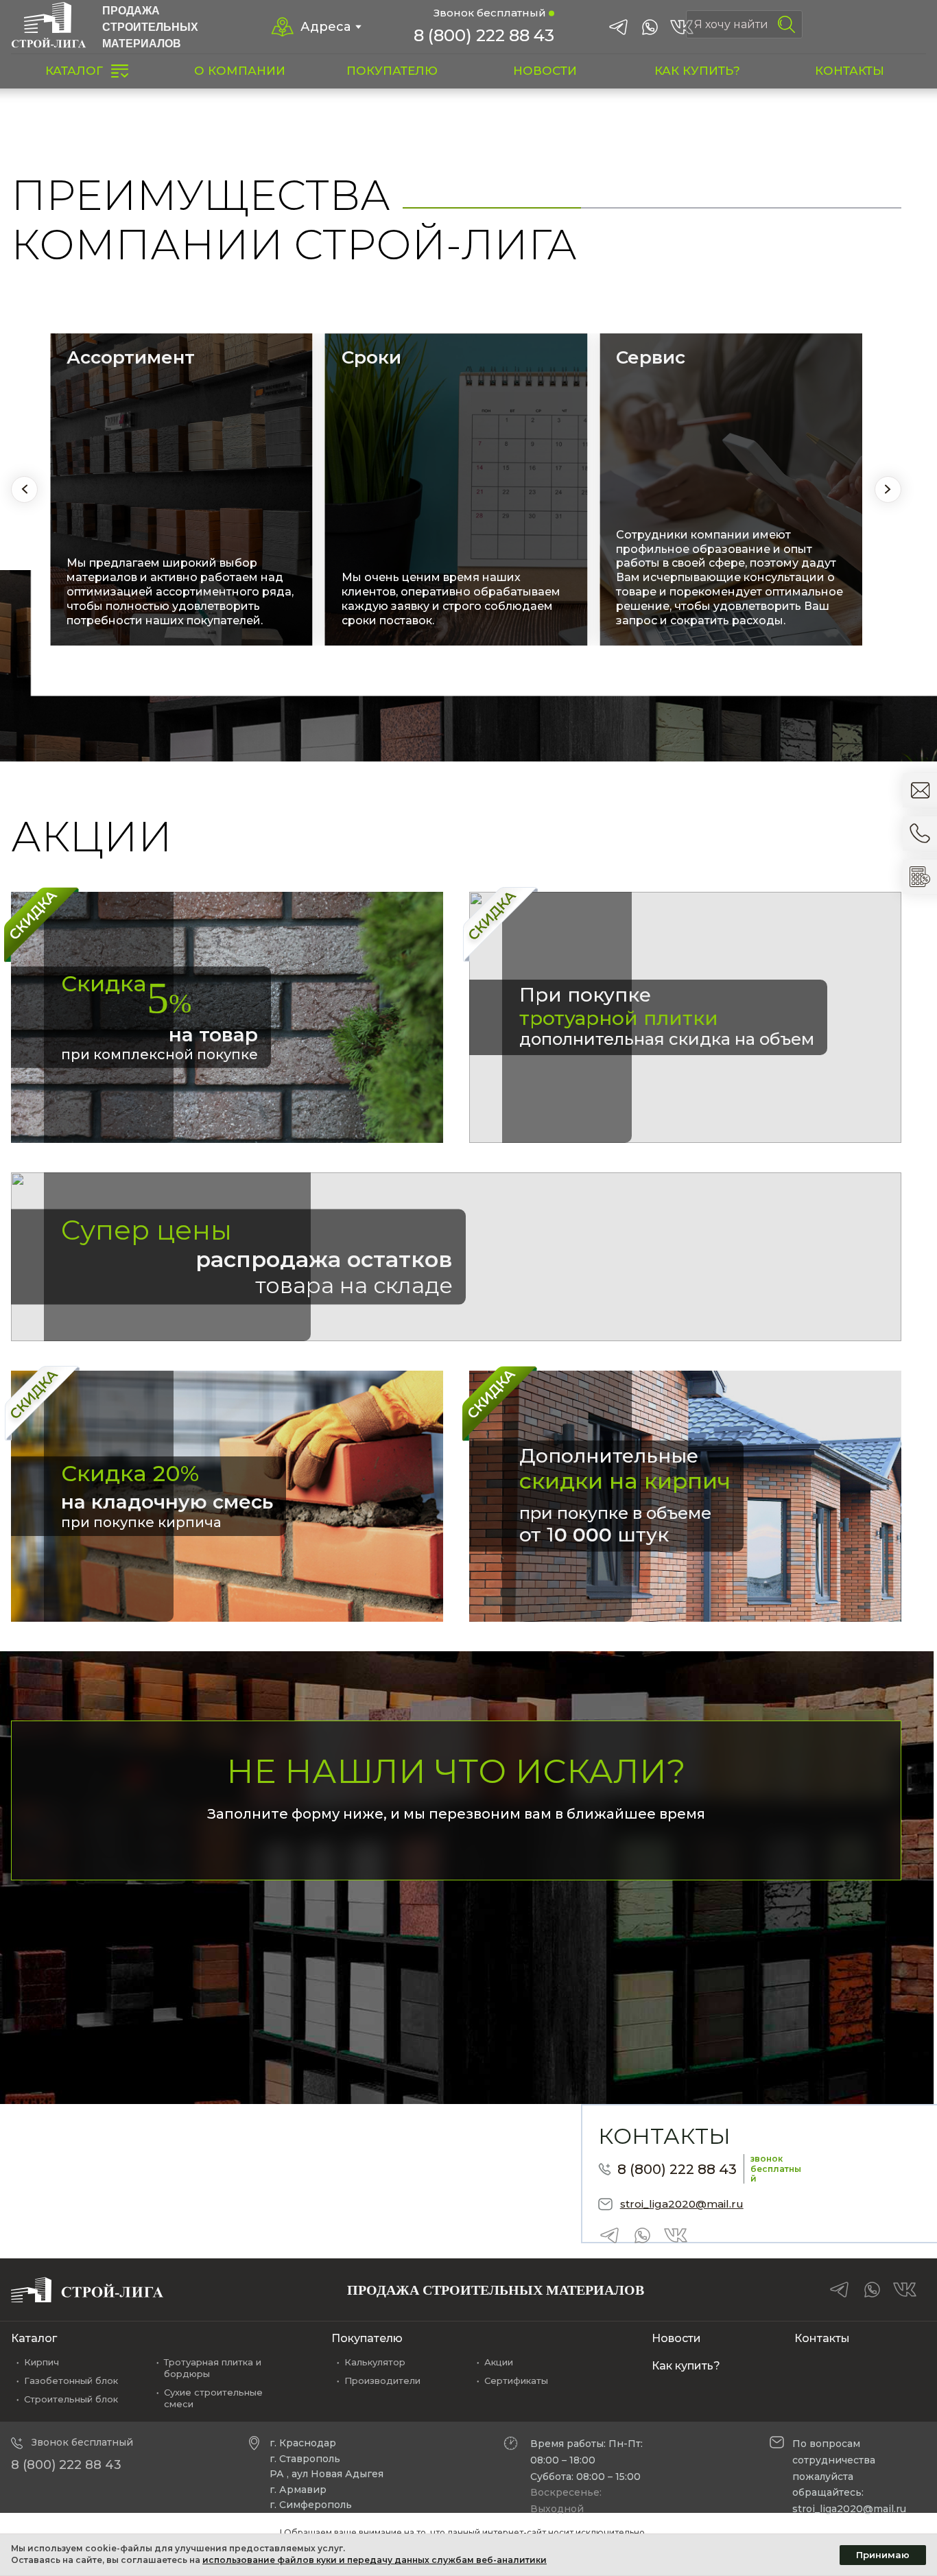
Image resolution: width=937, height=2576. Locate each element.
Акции (499, 2362)
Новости (676, 2338)
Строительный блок (71, 2399)
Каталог (34, 2338)
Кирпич (41, 2362)
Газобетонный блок (71, 2380)
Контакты (822, 2338)
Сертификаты (516, 2380)
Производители (382, 2380)
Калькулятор (375, 2362)
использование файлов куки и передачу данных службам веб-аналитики (375, 2560)
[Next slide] (888, 489)
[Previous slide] (24, 489)
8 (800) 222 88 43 (484, 35)
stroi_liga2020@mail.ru (682, 2204)
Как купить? (686, 2366)
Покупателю (367, 2338)
